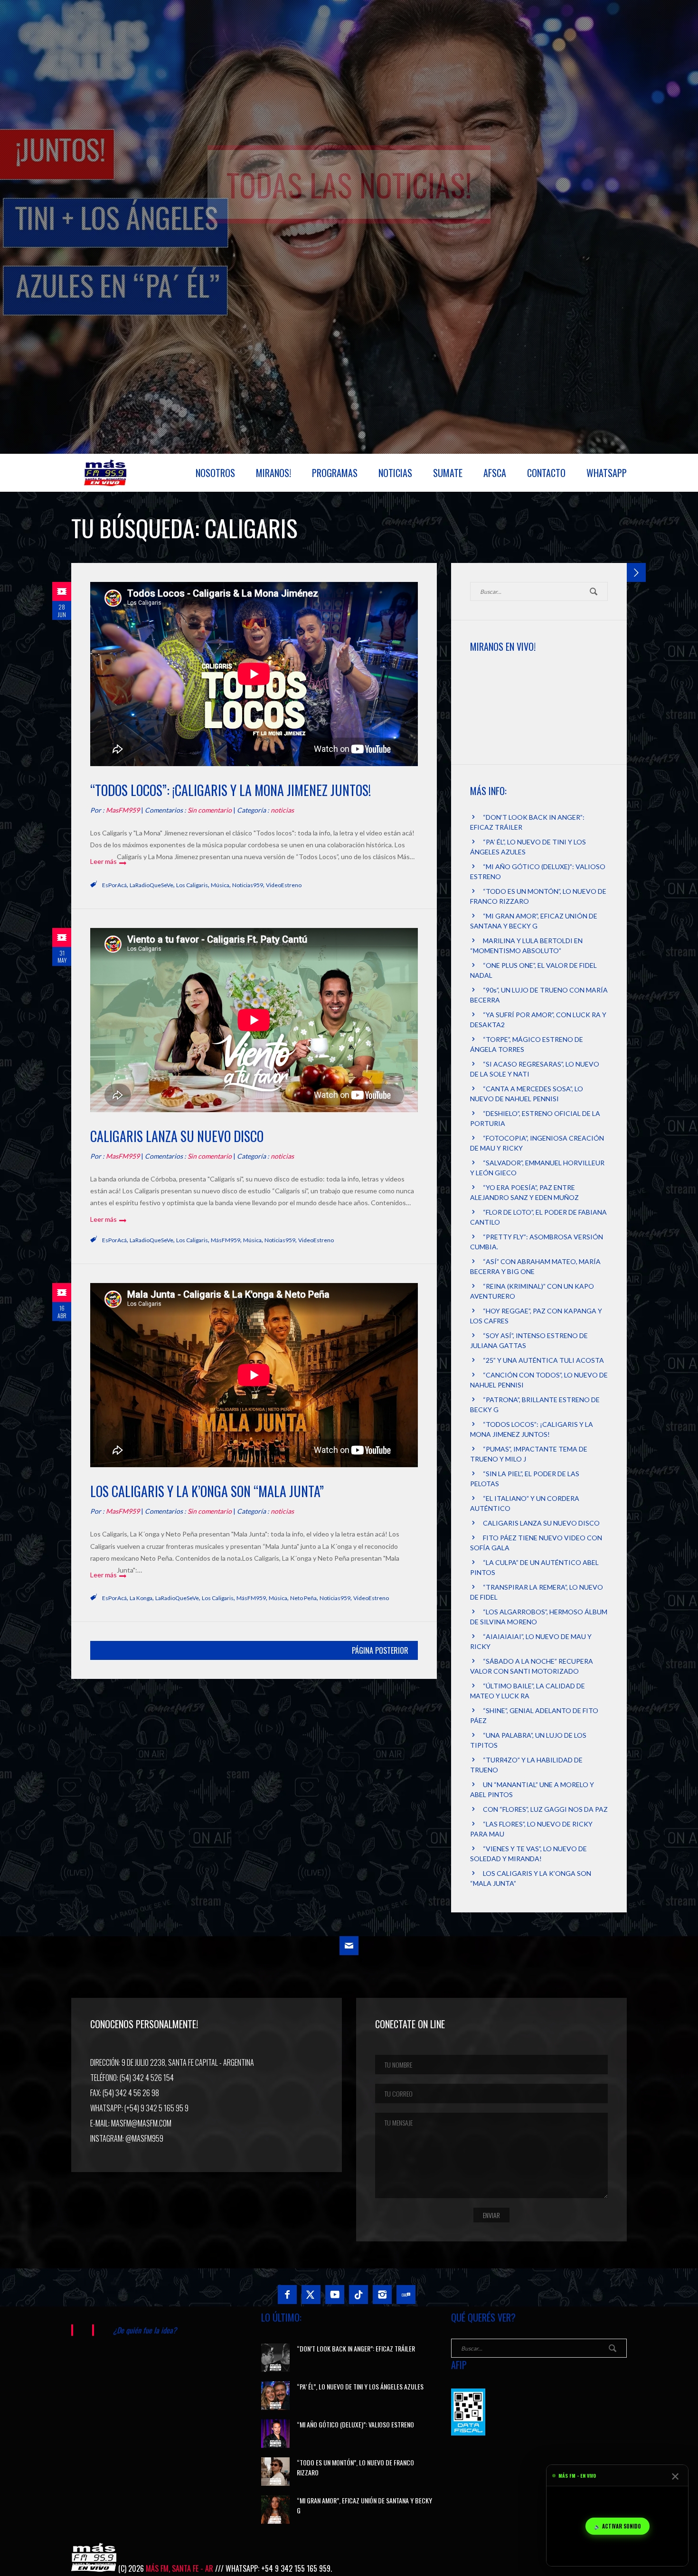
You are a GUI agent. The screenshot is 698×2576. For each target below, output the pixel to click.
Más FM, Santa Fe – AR (107, 477)
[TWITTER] (311, 2295)
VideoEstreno (284, 885)
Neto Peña (303, 1598)
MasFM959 (123, 810)
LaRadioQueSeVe (151, 885)
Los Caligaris (192, 885)
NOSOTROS (215, 473)
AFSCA (495, 473)
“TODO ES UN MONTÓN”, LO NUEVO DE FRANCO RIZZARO (355, 2467)
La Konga (141, 1598)
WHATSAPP (607, 473)
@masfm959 (144, 2138)
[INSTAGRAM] (382, 2295)
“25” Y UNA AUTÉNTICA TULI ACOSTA (543, 1360)
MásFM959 (226, 1240)
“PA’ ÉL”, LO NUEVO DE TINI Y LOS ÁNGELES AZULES (360, 2386)
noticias (282, 810)
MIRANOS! (274, 473)
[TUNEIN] (406, 2295)
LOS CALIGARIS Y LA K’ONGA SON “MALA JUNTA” (207, 1491)
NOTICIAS (395, 473)
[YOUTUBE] (335, 2295)
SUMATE (448, 473)
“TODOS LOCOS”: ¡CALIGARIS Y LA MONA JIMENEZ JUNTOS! (231, 790)
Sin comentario (210, 810)
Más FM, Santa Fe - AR (179, 2568)
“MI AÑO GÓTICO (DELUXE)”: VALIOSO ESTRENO (355, 2424)
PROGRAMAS (335, 473)
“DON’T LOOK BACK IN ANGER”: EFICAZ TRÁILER (356, 2348)
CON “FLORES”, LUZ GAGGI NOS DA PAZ (545, 1809)
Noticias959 (248, 885)
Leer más (104, 861)
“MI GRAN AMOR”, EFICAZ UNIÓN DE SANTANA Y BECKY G (364, 2505)
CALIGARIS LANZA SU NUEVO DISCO (177, 1136)
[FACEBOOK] (287, 2295)
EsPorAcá (114, 885)
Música (220, 885)
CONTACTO (546, 473)
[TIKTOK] (358, 2295)
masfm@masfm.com (141, 2123)
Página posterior (380, 1650)
